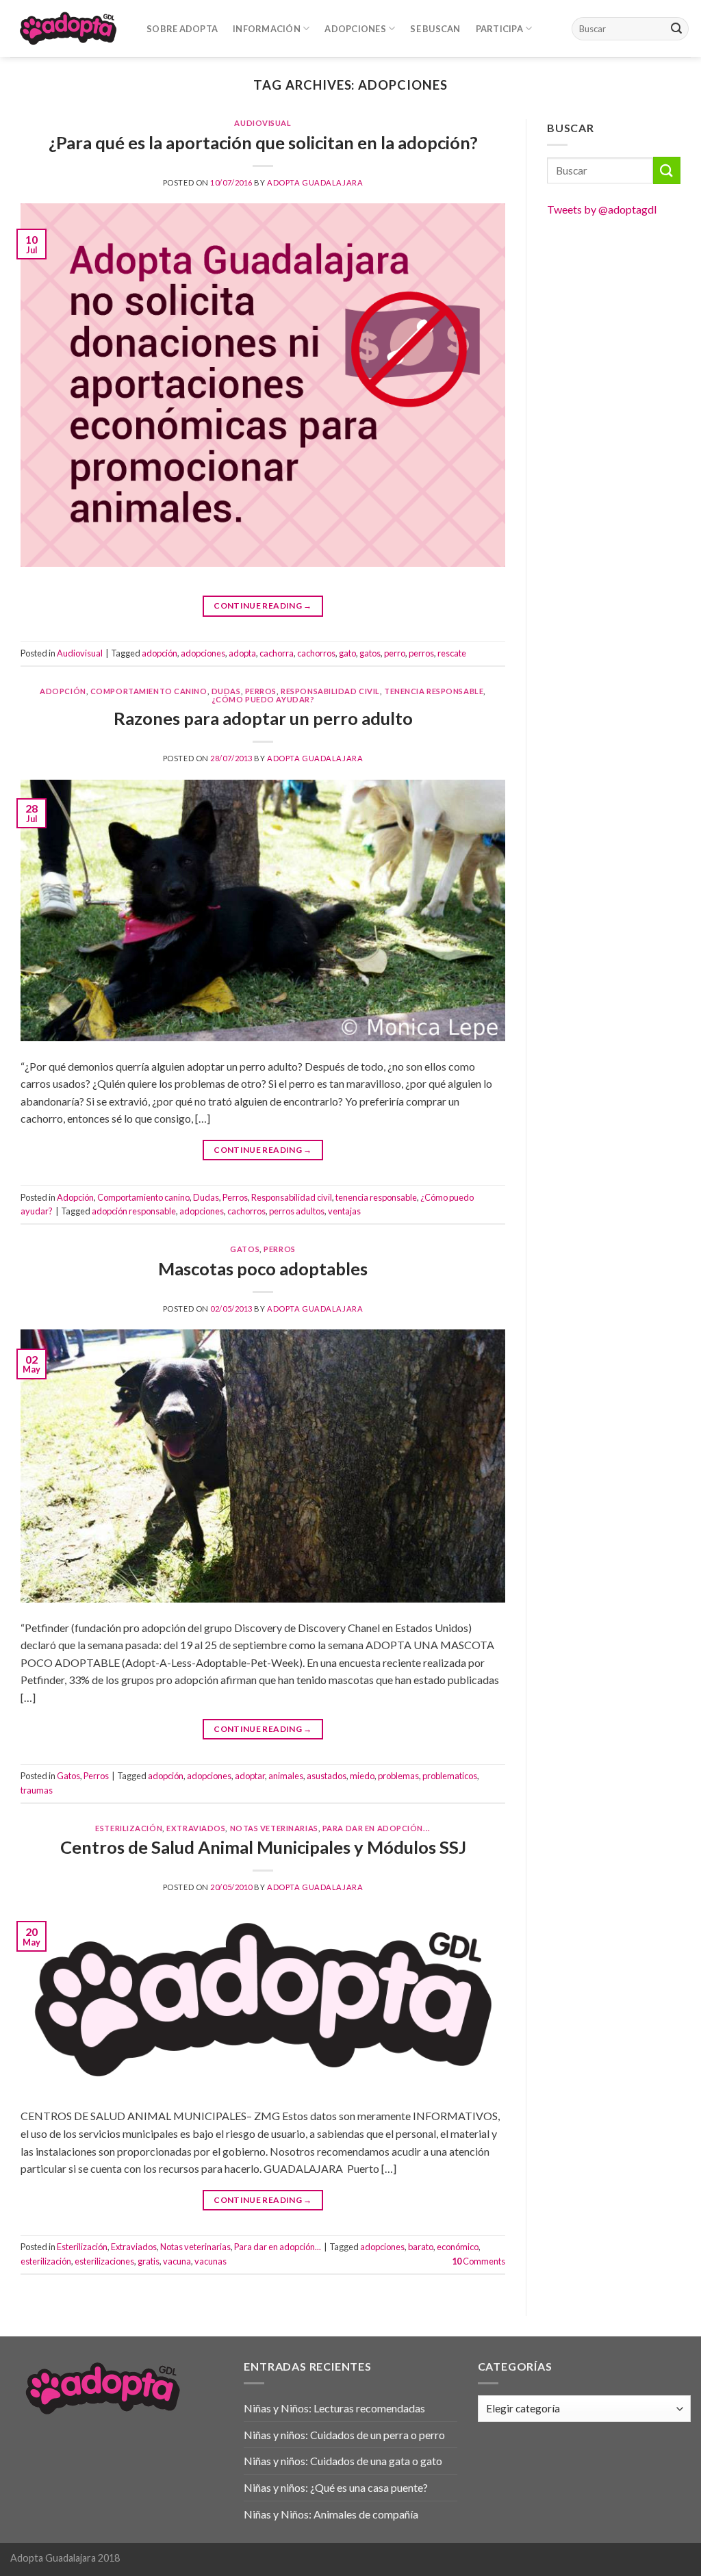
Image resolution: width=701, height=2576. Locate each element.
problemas (398, 1776)
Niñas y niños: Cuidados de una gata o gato (343, 2461)
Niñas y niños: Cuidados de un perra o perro (344, 2435)
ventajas (344, 1211)
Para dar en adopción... (377, 1828)
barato (421, 2247)
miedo (362, 1776)
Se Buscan (435, 29)
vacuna (177, 2261)
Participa (499, 29)
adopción (160, 653)
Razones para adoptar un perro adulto (263, 718)
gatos (370, 653)
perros (421, 653)
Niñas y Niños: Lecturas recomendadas (334, 2408)
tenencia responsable (434, 691)
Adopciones (355, 29)
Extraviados (196, 1828)
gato (347, 653)
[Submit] (676, 29)
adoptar (250, 1776)
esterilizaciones (104, 2261)
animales (286, 1776)
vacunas (211, 2261)
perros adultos (297, 1211)
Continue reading (263, 605)
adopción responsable (134, 1211)
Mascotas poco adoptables (263, 1268)
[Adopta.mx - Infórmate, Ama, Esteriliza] (68, 28)
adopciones (203, 653)
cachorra (277, 653)
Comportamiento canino (149, 691)
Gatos (245, 1249)
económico (458, 2247)
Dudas (226, 691)
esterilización (46, 2261)
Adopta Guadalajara (315, 182)
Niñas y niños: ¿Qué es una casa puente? (336, 2487)
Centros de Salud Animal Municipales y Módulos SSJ (263, 1847)
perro (395, 653)
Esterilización (129, 1828)
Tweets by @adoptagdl (602, 209)
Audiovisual (263, 123)
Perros (261, 691)
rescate (452, 653)
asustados (327, 1776)
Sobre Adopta (182, 29)
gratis (149, 2261)
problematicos (450, 1776)
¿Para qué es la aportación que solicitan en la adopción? (263, 142)
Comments (479, 2261)
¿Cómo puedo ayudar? (263, 699)
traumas (37, 1790)
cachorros (316, 653)
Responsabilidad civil (330, 691)
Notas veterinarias (274, 1828)
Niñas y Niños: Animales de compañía (331, 2514)
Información (267, 29)
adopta (242, 653)
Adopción (63, 691)
